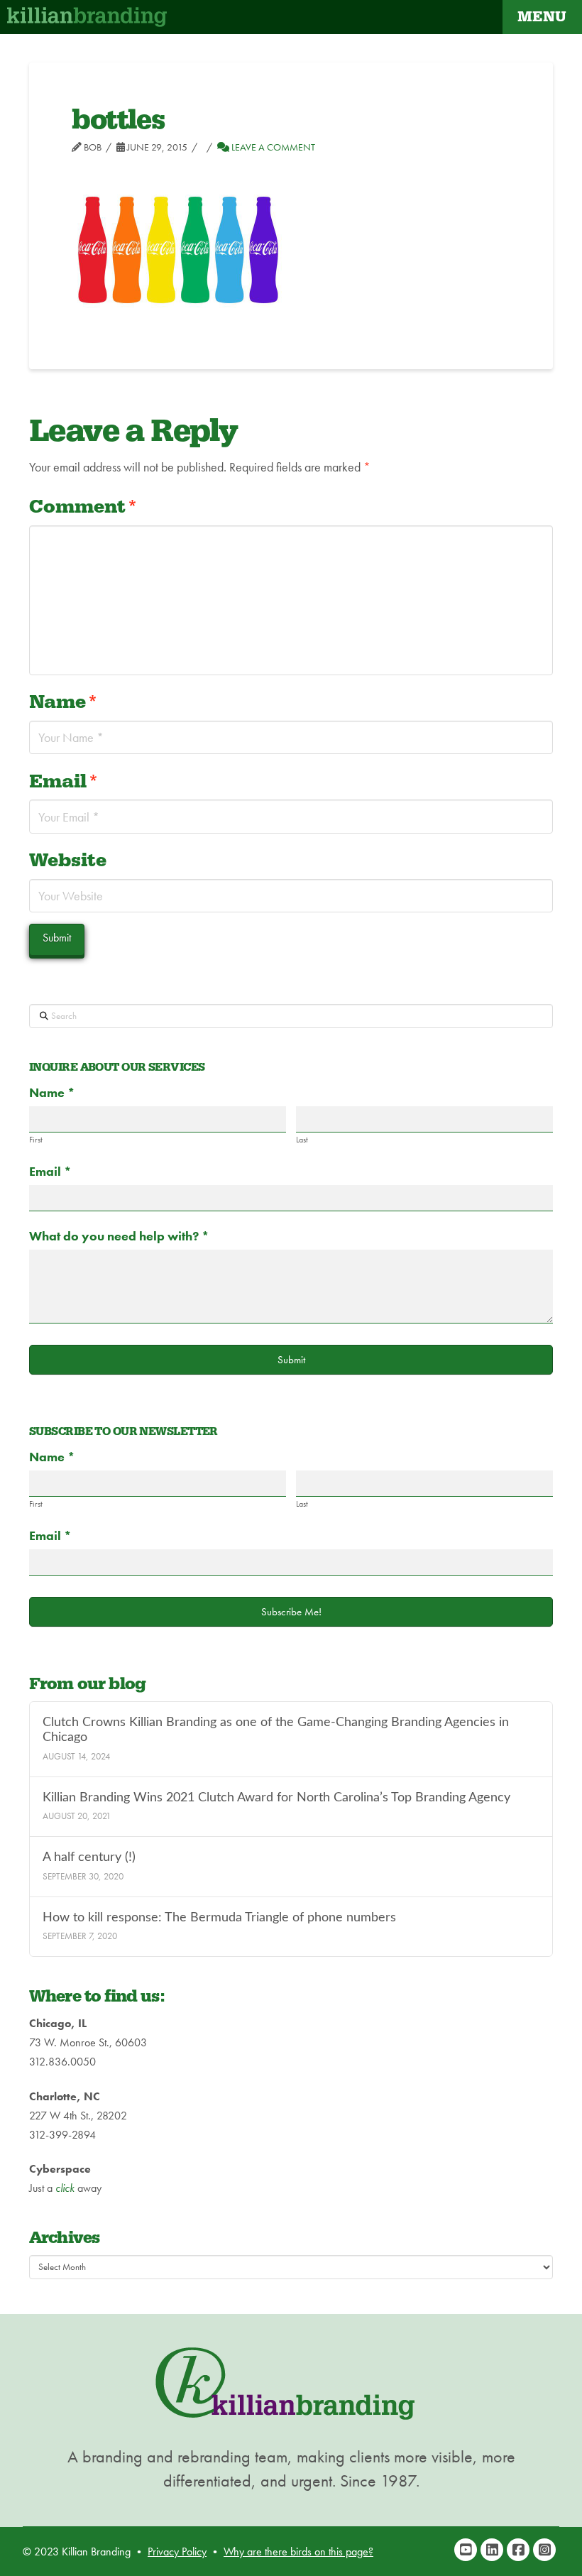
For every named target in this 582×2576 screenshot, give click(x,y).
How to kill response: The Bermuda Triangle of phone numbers (219, 1917)
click (65, 2188)
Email (64, 782)
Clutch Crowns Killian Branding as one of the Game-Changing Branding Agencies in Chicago (276, 1730)
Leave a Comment (272, 147)
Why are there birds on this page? (298, 2552)
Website (68, 861)
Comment (83, 507)
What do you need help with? (119, 1236)
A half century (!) (89, 1857)
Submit (291, 1360)
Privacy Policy (177, 2552)
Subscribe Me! (291, 1612)
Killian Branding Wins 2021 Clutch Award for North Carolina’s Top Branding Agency (276, 1797)
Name (64, 702)
